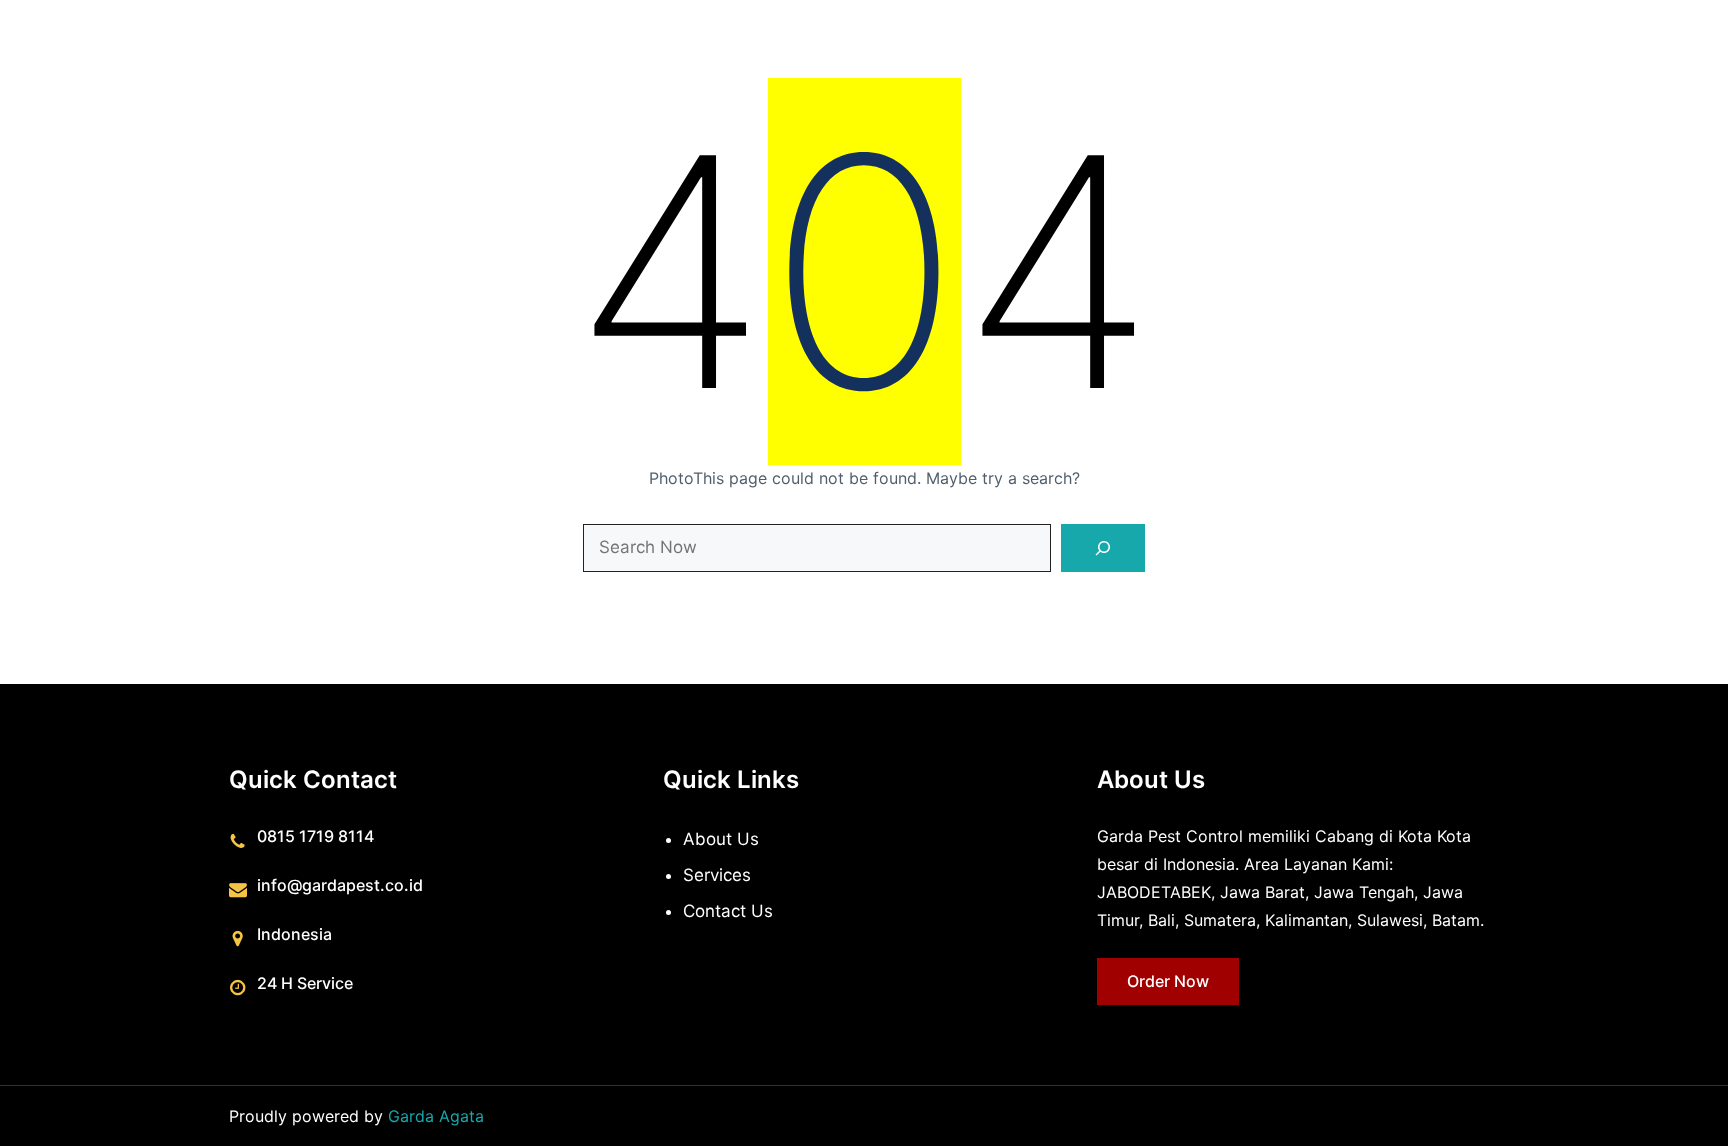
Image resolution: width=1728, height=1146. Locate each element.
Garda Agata (436, 1116)
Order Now (1168, 981)
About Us (721, 839)
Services (717, 875)
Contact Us (728, 911)
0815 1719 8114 (315, 836)
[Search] (1103, 548)
